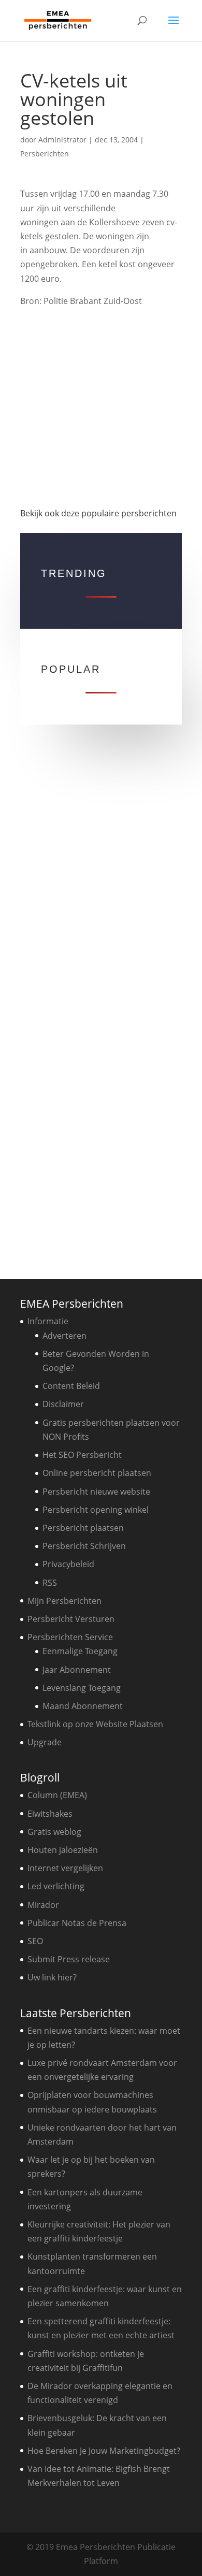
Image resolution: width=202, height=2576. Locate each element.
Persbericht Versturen (71, 1619)
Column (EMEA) (57, 1795)
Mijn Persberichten (64, 1601)
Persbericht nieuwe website (96, 1492)
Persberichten (45, 154)
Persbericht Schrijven (84, 1546)
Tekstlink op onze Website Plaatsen (95, 1724)
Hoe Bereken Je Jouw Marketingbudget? (104, 2451)
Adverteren (64, 1336)
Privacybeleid (68, 1564)
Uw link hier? (52, 1977)
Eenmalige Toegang (80, 1651)
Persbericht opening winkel (96, 1510)
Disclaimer (63, 1404)
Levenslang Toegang (82, 1688)
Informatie (48, 1321)
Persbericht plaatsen (83, 1528)
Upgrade (45, 1742)
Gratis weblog (54, 1832)
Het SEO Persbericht (82, 1455)
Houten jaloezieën (63, 1850)
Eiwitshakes (50, 1814)
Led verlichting (56, 1886)
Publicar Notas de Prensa (77, 1923)
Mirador (43, 1905)
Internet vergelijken (65, 1868)
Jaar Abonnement (77, 1670)
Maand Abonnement (83, 1706)
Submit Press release (69, 1959)
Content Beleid (71, 1386)
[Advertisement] (101, 403)
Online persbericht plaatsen (97, 1473)
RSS (50, 1583)
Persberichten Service (70, 1637)
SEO (35, 1941)
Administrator (62, 140)
